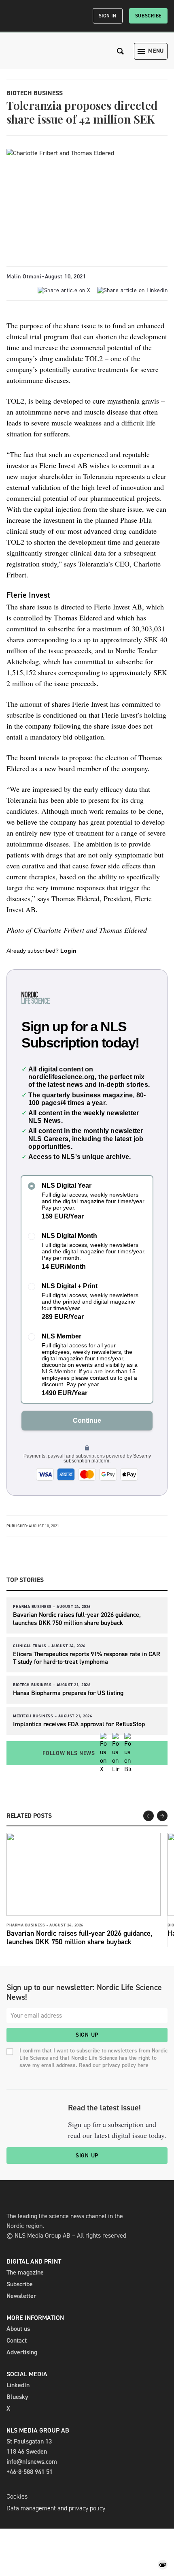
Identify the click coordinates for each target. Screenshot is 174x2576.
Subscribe (148, 16)
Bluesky (17, 2397)
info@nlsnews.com (32, 2462)
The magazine (25, 2272)
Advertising (22, 2352)
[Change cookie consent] (163, 2565)
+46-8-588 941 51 (30, 2472)
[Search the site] (121, 51)
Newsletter (21, 2296)
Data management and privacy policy (56, 2508)
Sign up (87, 2035)
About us (18, 2329)
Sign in (108, 16)
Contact (17, 2340)
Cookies (17, 2496)
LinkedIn (18, 2385)
